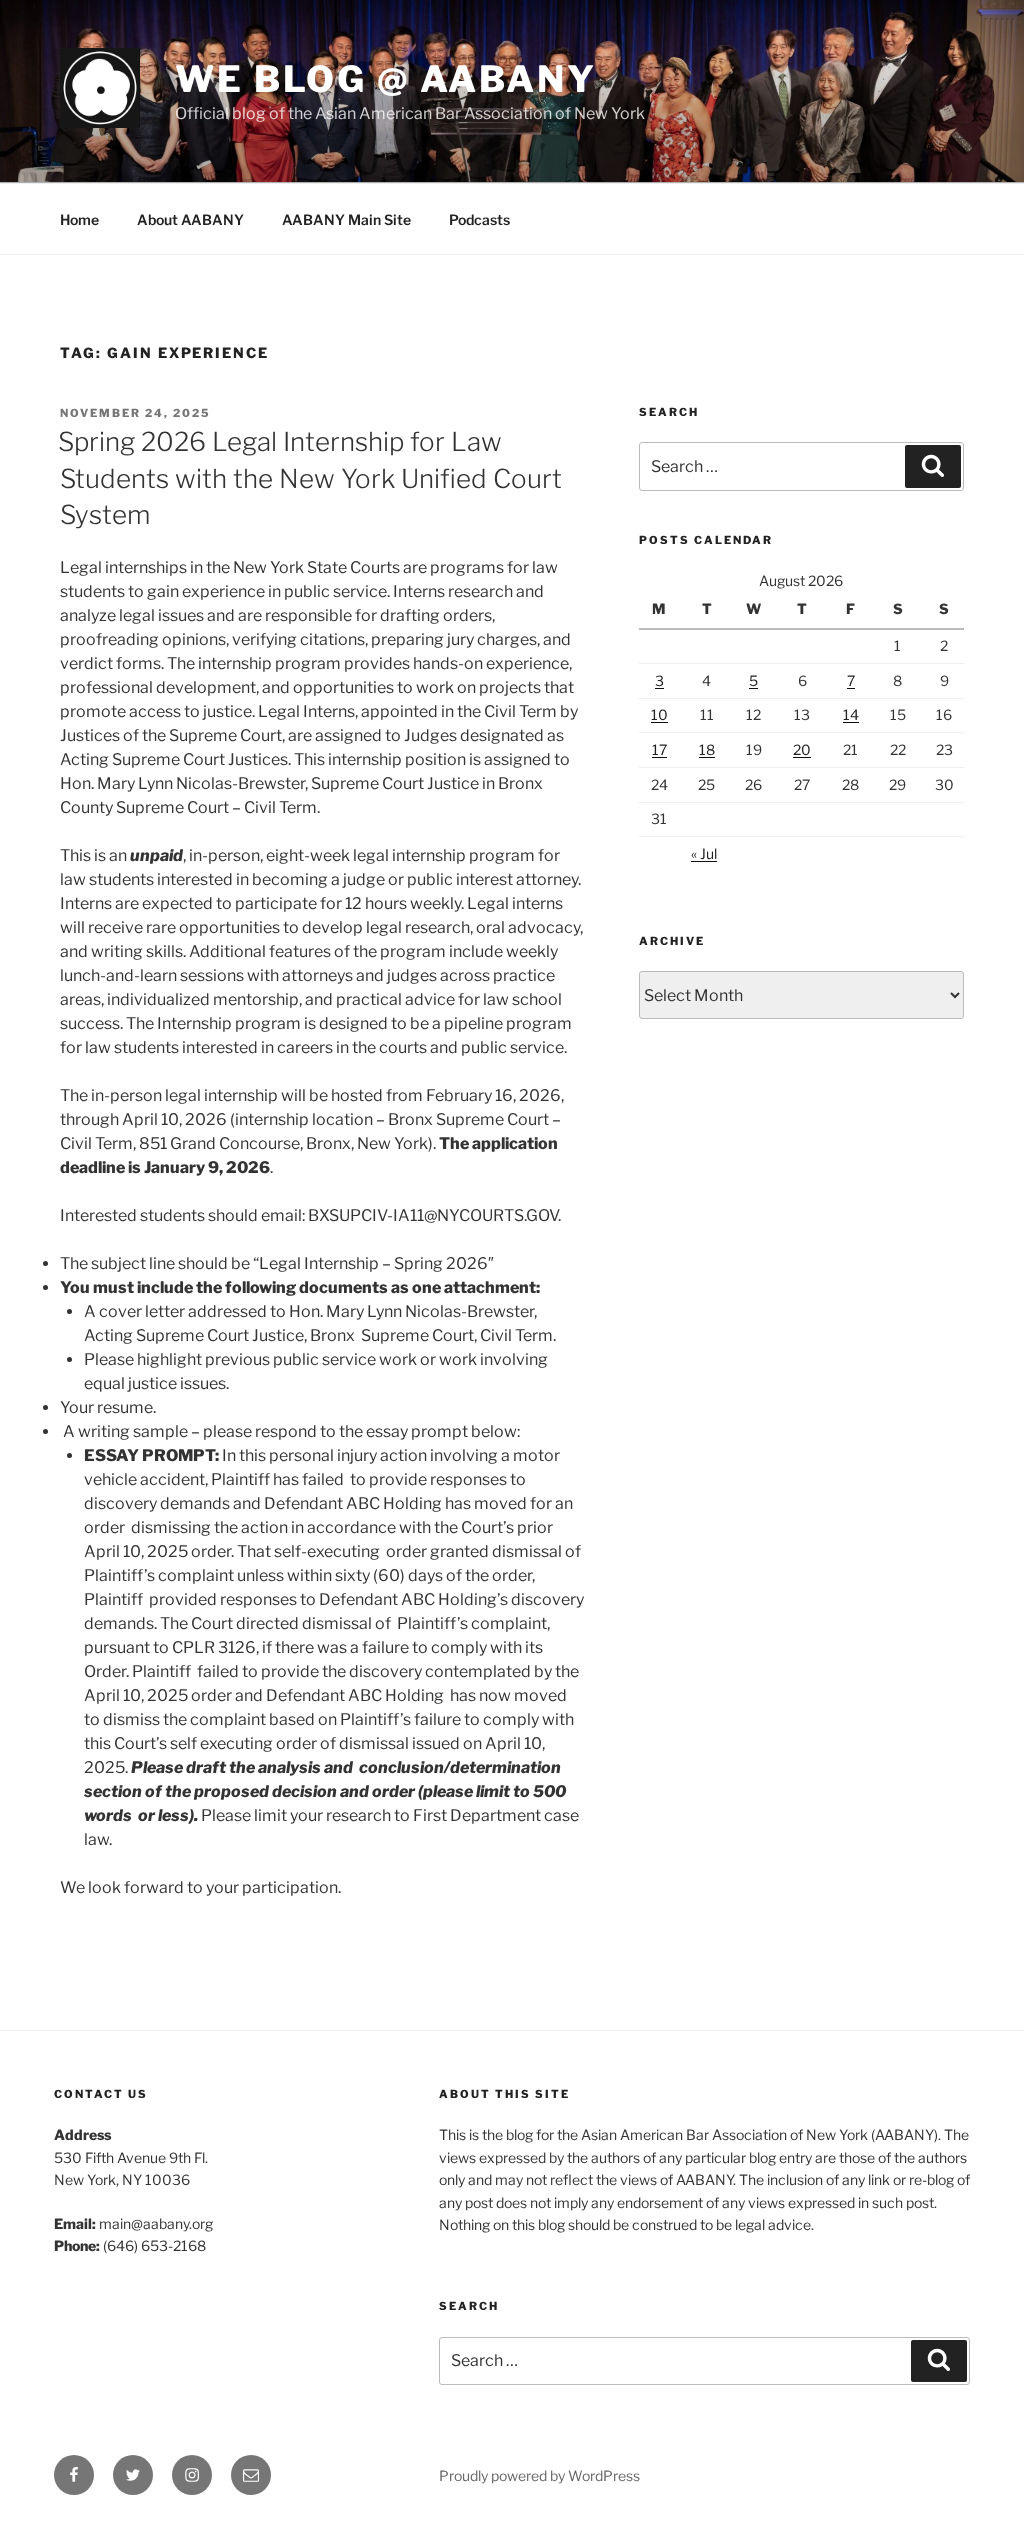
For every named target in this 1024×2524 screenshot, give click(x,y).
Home (79, 219)
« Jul (704, 853)
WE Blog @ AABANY (386, 79)
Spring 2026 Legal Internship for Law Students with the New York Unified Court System (310, 478)
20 (802, 749)
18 (707, 749)
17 (659, 749)
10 (659, 714)
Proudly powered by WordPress (539, 2475)
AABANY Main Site (346, 219)
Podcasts (479, 219)
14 (851, 714)
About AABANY (190, 219)
